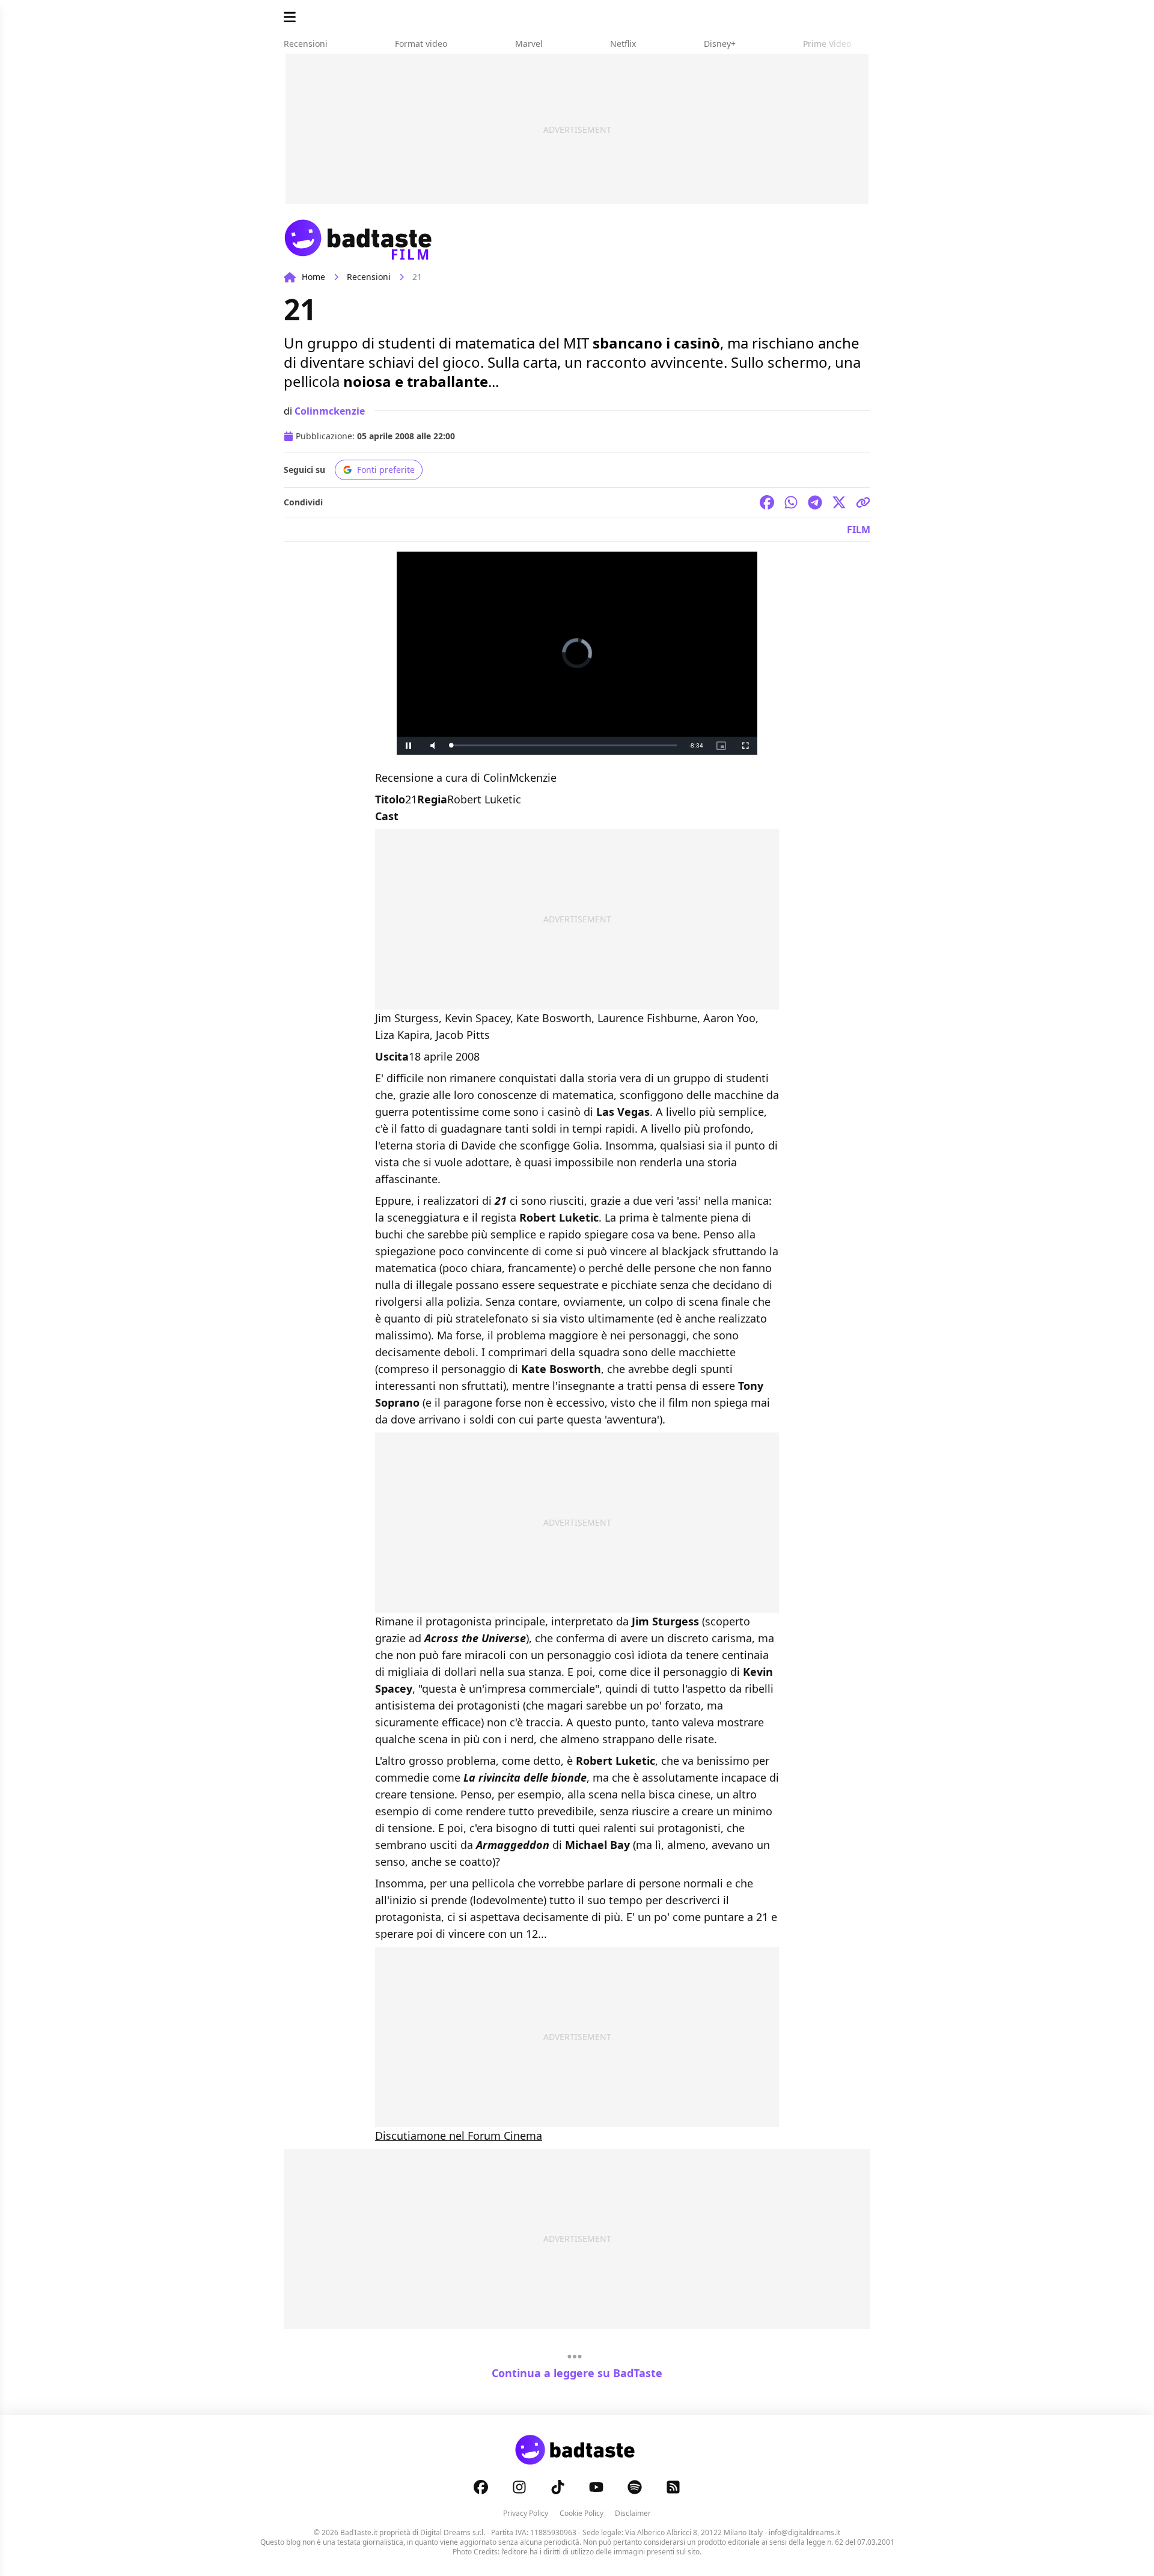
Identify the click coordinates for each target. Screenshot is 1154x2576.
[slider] (564, 745)
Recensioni (369, 277)
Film (859, 529)
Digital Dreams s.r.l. (453, 2532)
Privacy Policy (526, 2513)
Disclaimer (633, 2513)
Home (313, 277)
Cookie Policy (582, 2513)
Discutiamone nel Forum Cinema (459, 2136)
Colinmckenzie (330, 411)
